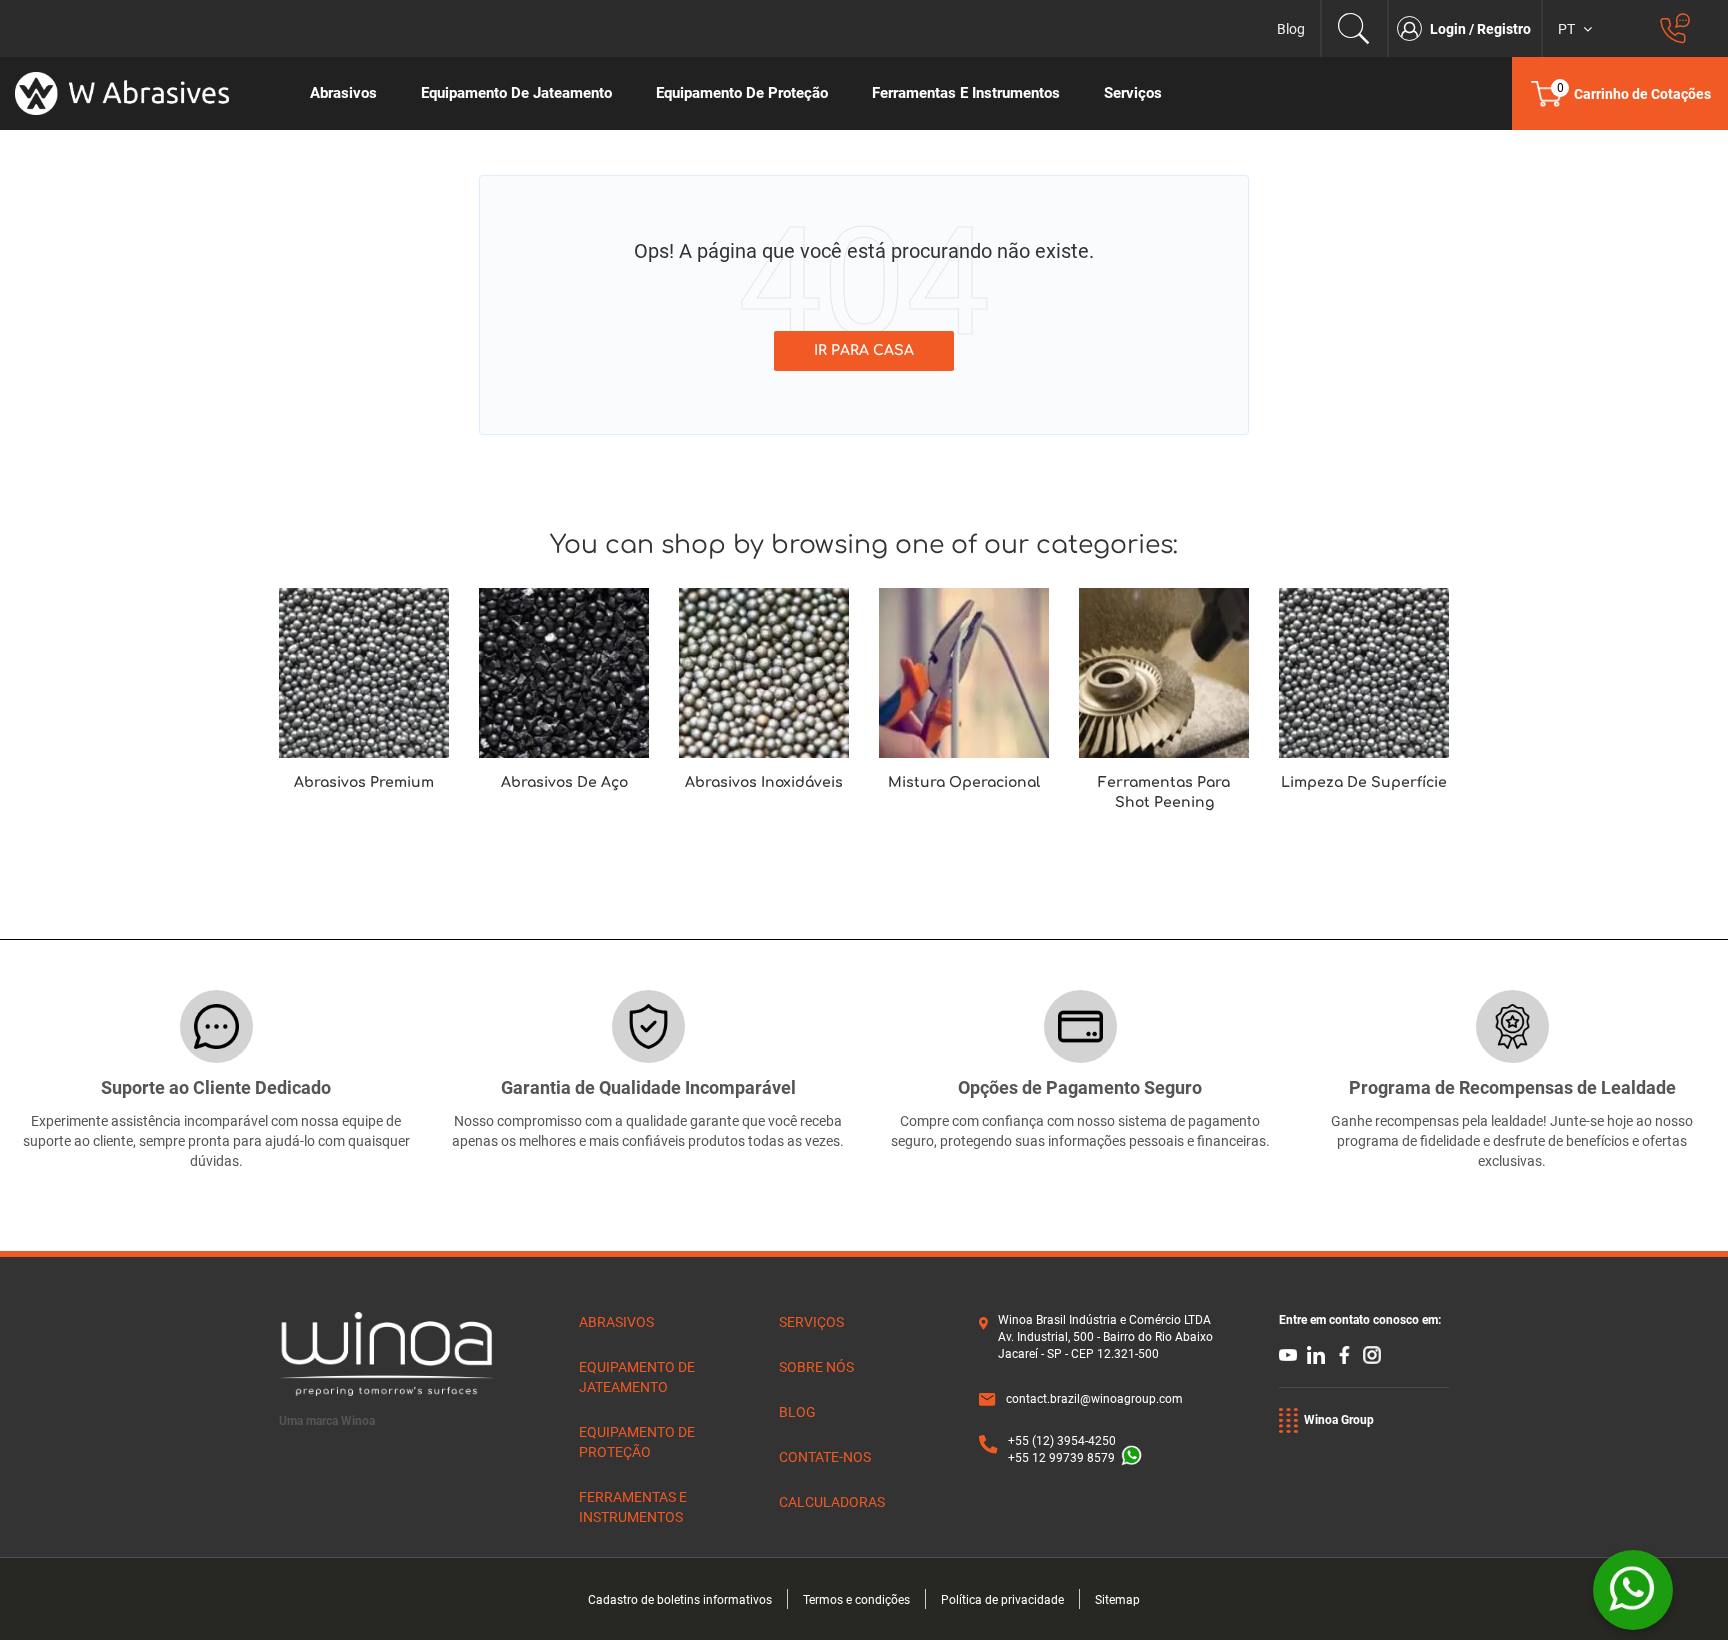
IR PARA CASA (864, 350)
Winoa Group (1339, 1420)
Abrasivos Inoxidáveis (764, 782)
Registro (1504, 29)
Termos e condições (856, 1600)
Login (1449, 29)
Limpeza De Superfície (1364, 782)
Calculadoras (832, 1502)
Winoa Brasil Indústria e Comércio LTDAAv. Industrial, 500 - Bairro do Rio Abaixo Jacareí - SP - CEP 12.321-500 (1105, 1337)
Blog (1291, 29)
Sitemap (1117, 1600)
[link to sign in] (1413, 28)
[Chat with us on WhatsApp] (1633, 1590)
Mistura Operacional (964, 782)
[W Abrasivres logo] (144, 93)
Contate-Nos (825, 1457)
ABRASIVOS (616, 1322)
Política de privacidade (1002, 1600)
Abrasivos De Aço (564, 782)
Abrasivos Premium (364, 782)
